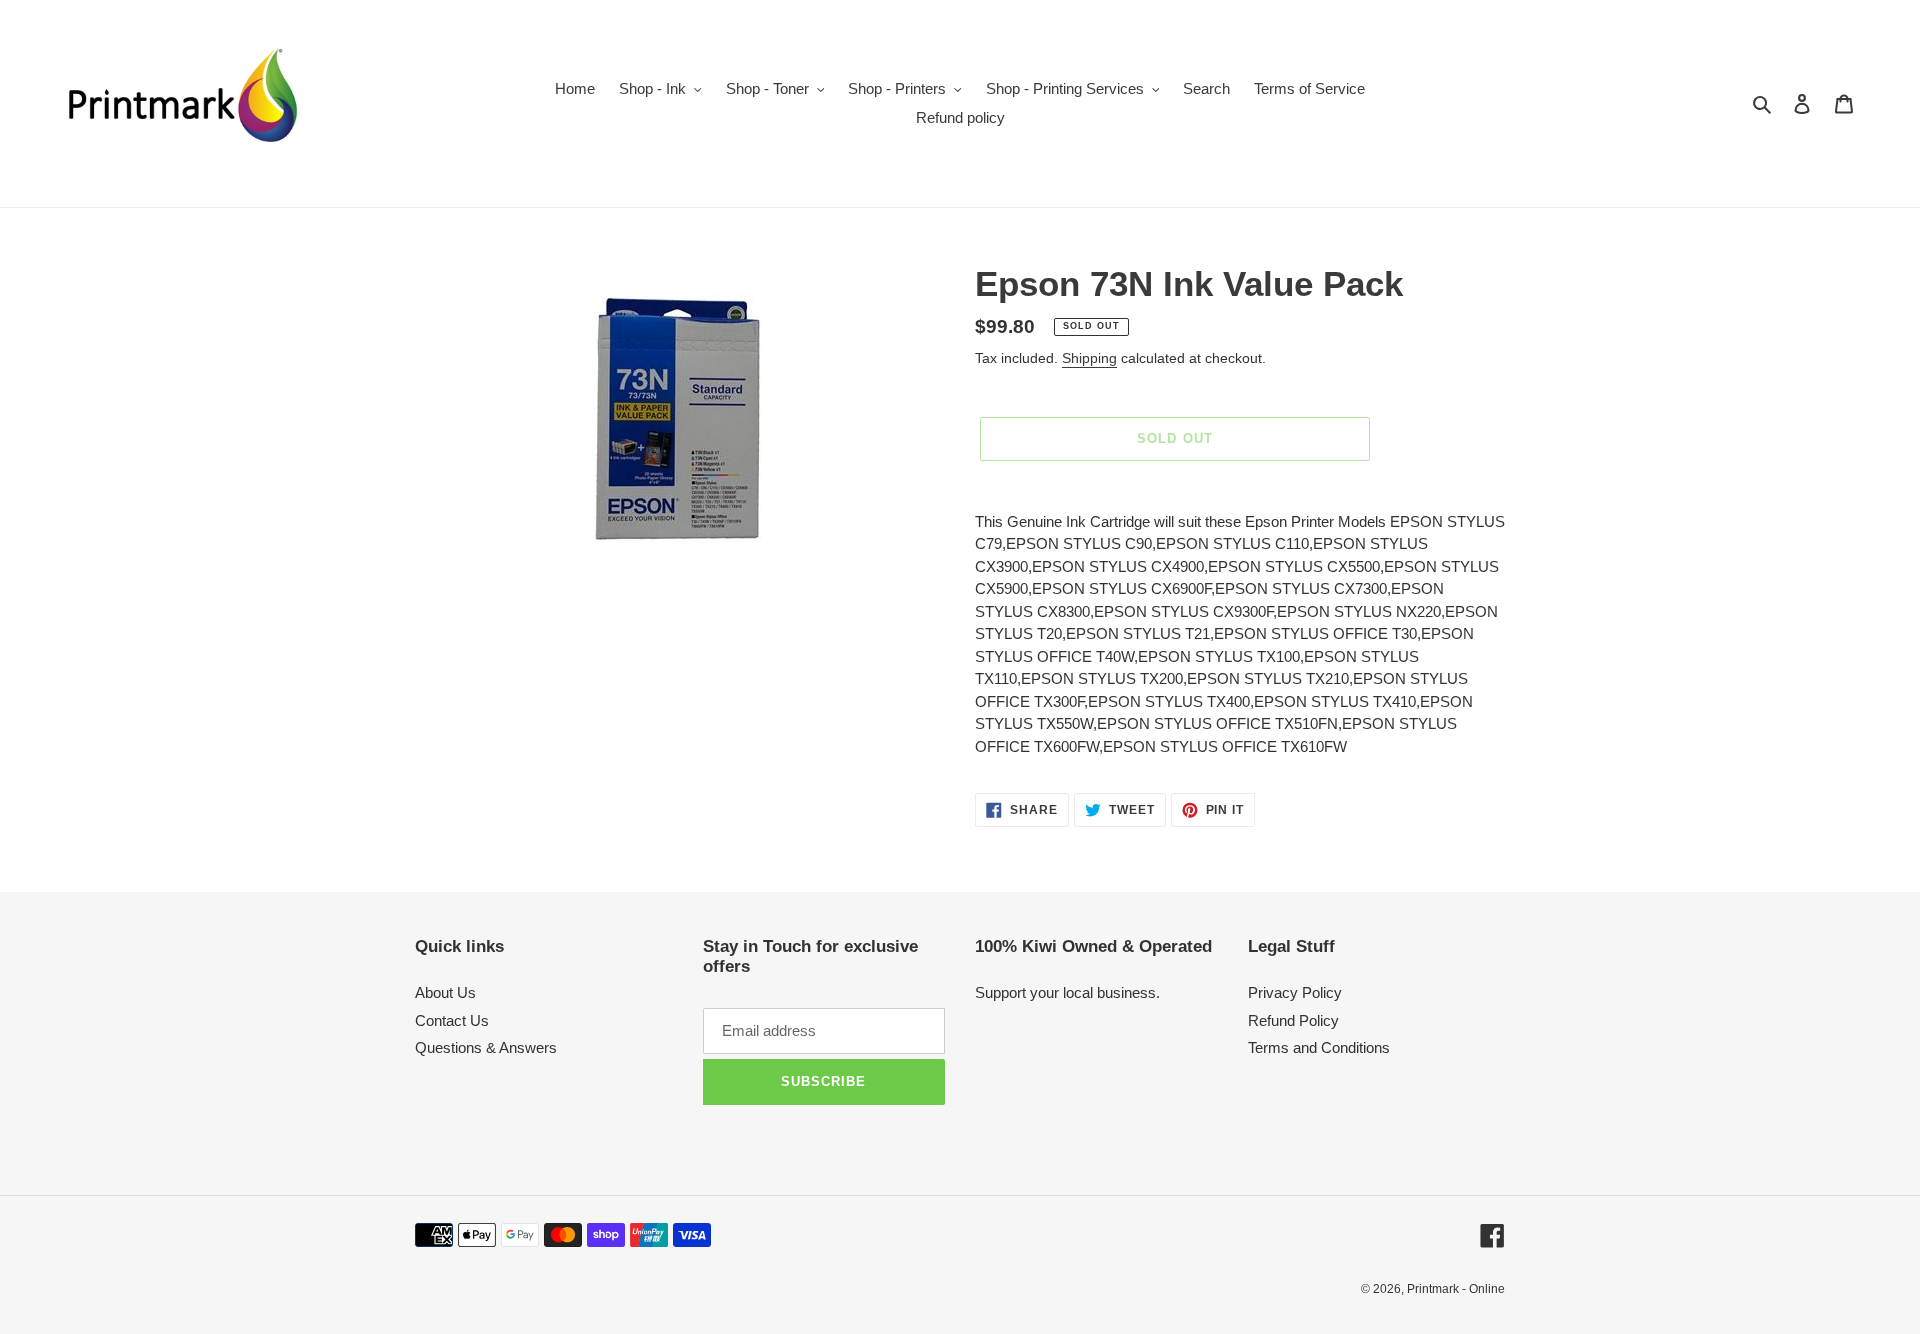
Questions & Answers (486, 1047)
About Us (445, 992)
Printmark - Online (1456, 1289)
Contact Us (452, 1020)
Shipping (1089, 358)
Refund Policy (1293, 1020)
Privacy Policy (1295, 992)
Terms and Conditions (1319, 1047)
